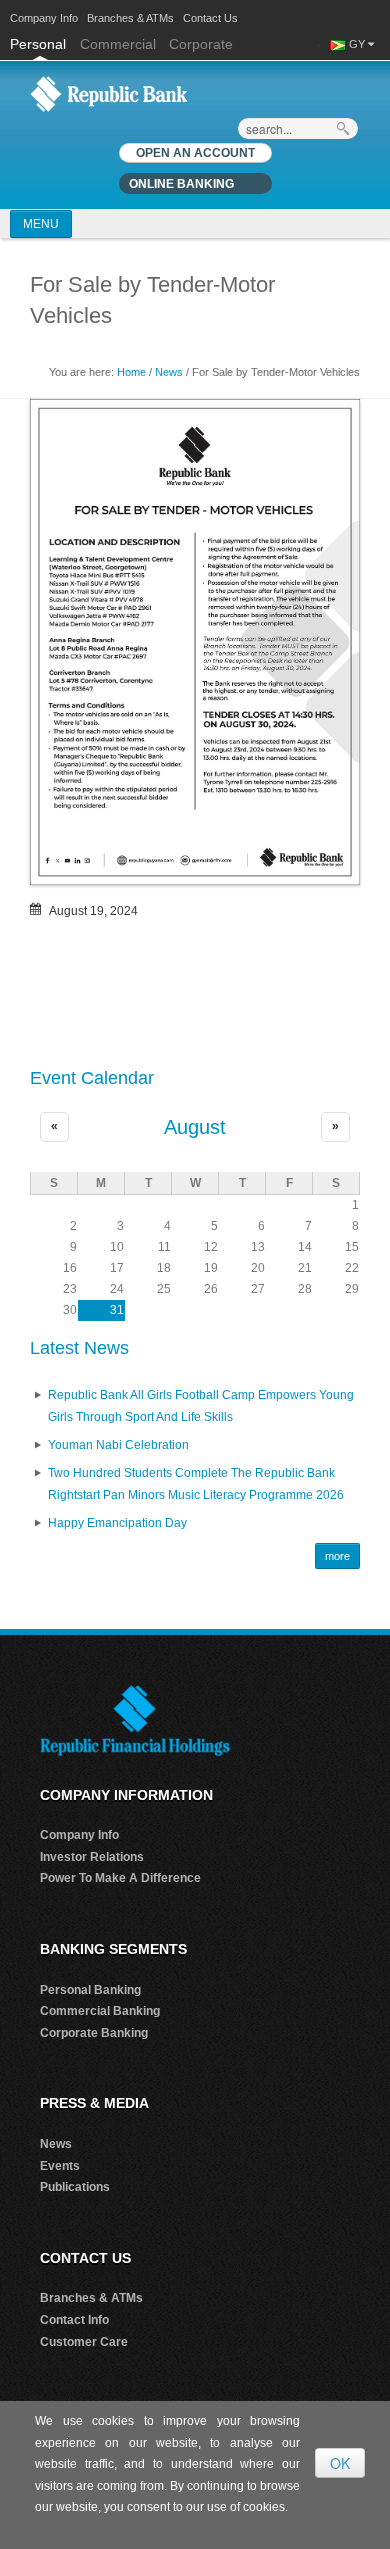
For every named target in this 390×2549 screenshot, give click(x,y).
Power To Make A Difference (120, 1878)
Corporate (201, 44)
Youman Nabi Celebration (118, 1445)
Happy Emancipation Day (117, 1523)
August (195, 1127)
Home (131, 372)
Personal (40, 44)
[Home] (109, 93)
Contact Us (210, 18)
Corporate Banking (94, 2033)
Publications (75, 2187)
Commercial (118, 44)
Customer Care (84, 2342)
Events (60, 2166)
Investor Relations (92, 1857)
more (337, 1556)
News (169, 372)
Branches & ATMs (130, 18)
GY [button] (357, 44)
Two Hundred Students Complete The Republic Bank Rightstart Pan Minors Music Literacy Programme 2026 (196, 1484)
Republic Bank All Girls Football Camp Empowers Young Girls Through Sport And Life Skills (201, 1406)
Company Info (44, 18)
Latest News (79, 1348)
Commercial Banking (100, 2011)
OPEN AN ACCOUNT (195, 153)
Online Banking (181, 184)
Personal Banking (90, 1990)
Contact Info (74, 2320)
